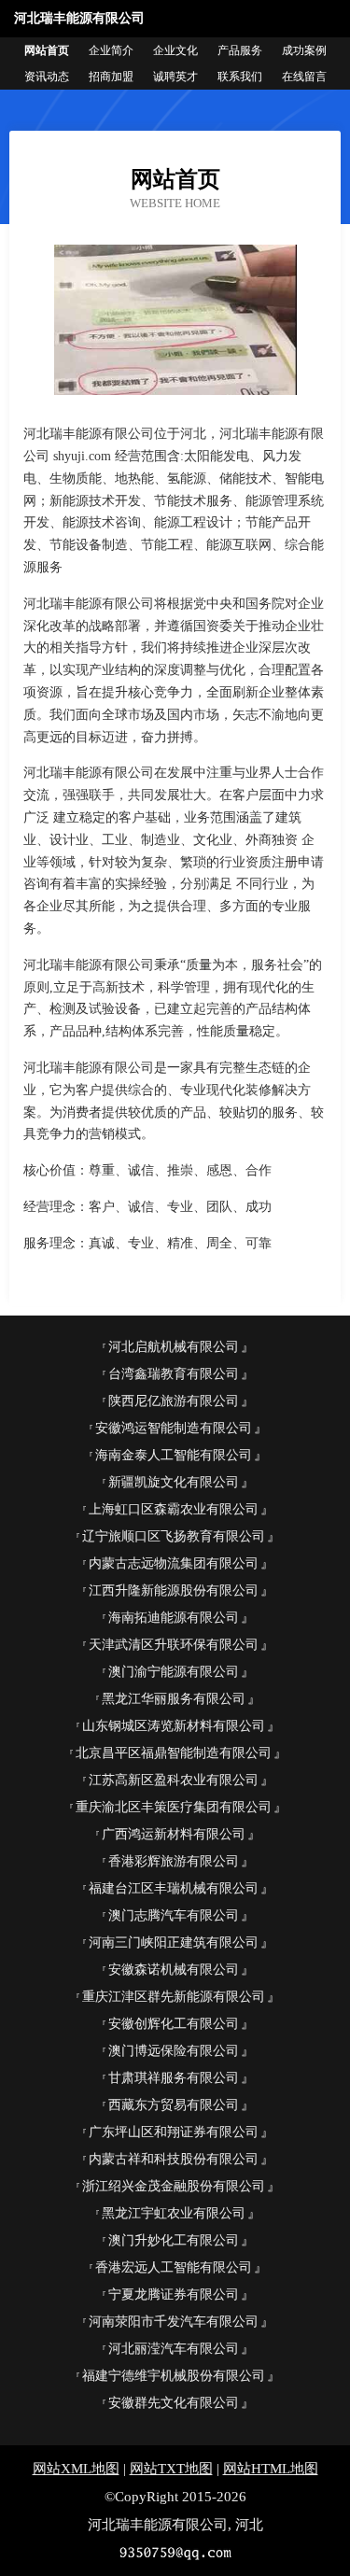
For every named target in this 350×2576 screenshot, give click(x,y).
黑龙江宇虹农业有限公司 (174, 2213)
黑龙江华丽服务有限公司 (174, 1699)
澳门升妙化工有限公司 (174, 2240)
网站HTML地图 (271, 2469)
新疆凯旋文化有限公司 (174, 1482)
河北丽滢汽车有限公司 (174, 2349)
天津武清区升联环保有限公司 (174, 1645)
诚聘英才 (175, 77)
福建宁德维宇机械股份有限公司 (174, 2376)
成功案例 (304, 50)
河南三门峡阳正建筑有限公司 (174, 1943)
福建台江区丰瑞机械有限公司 (174, 1888)
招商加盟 (111, 77)
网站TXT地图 (171, 2469)
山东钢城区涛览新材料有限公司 (174, 1726)
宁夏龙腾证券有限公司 (174, 2294)
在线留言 (304, 77)
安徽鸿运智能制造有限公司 (174, 1428)
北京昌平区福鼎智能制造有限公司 (174, 1753)
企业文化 (175, 50)
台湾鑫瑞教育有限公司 (174, 1374)
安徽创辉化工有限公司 (174, 2024)
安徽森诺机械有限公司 (174, 1970)
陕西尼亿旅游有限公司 (174, 1401)
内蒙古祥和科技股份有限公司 (174, 2159)
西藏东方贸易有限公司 (174, 2105)
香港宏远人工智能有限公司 (174, 2267)
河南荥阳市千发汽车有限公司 (174, 2322)
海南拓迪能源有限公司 (174, 1618)
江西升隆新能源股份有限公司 (174, 1591)
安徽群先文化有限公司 (174, 2403)
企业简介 (111, 50)
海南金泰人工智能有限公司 (174, 1455)
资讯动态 (47, 77)
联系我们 (240, 77)
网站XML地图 (76, 2469)
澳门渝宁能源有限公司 (174, 1672)
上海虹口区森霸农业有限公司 (174, 1509)
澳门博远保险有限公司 (174, 2051)
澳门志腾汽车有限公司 (174, 1915)
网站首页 (47, 50)
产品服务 (240, 50)
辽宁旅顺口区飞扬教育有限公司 (174, 1536)
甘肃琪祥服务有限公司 (174, 2078)
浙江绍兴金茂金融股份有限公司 (174, 2186)
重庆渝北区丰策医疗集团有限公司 (174, 1807)
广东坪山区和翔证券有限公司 (174, 2132)
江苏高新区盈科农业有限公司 (174, 1780)
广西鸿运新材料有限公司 (174, 1834)
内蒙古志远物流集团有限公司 (174, 1563)
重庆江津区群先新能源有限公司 (174, 1997)
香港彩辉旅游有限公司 (174, 1861)
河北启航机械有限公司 (174, 1347)
